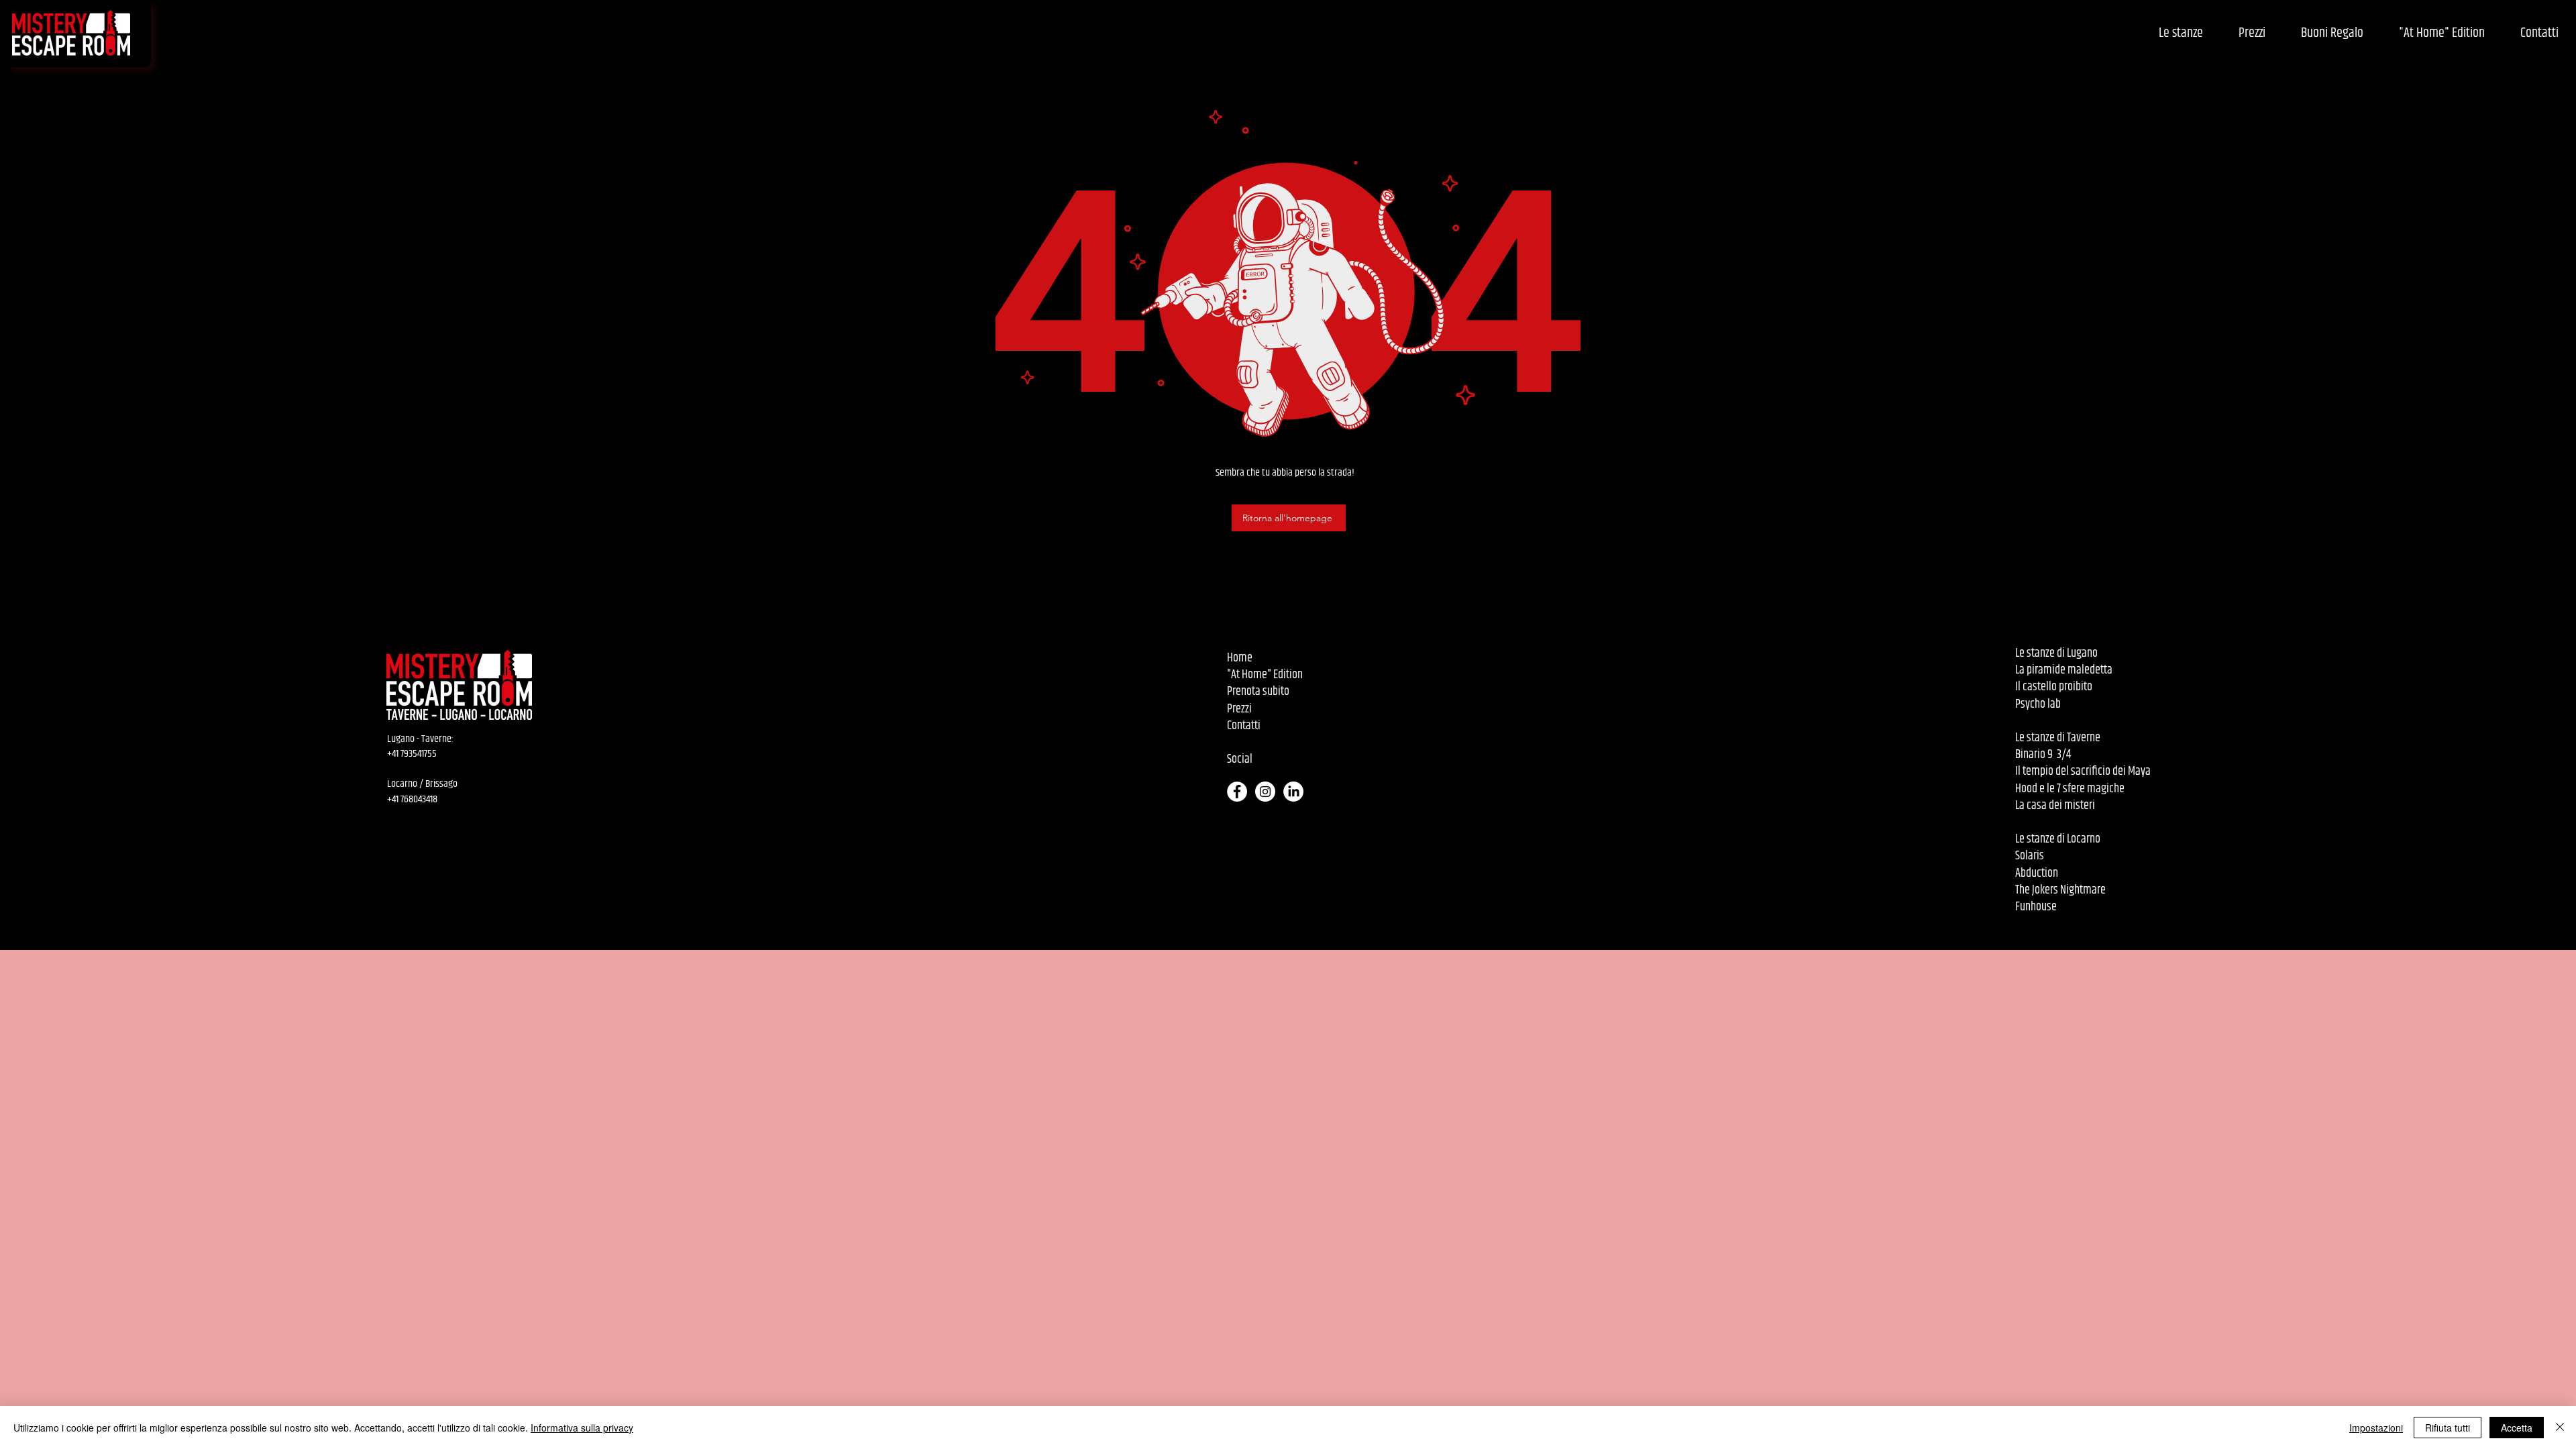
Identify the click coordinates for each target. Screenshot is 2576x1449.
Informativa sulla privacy (582, 1428)
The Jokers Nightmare (2060, 890)
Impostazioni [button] (2376, 1428)
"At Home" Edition (1265, 675)
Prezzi (1239, 709)
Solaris (2030, 856)
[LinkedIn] (1293, 792)
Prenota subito (1258, 692)
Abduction (2037, 873)
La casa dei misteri (2055, 806)
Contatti (1244, 726)
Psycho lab (2038, 704)
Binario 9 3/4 (2043, 755)
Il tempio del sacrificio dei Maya (2083, 771)
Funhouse (2036, 907)
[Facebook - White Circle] (1237, 792)
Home (1240, 658)
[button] (2181, 34)
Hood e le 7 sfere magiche (2070, 789)
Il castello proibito (2055, 687)
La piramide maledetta (2064, 670)
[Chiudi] (2560, 1428)
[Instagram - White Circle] (1265, 792)
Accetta (2517, 1428)
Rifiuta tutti (2448, 1428)
